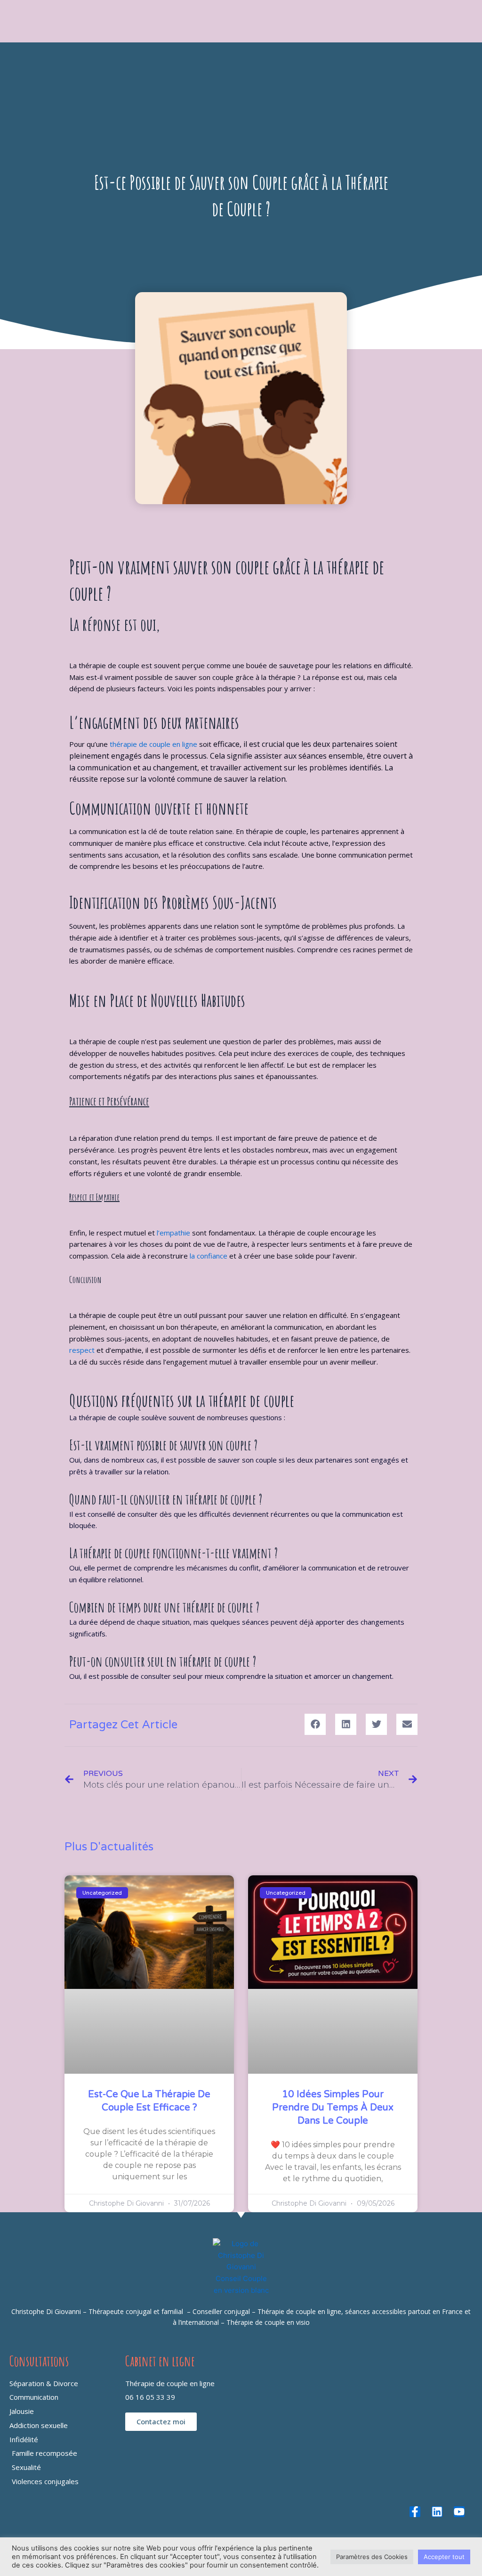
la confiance (209, 1256)
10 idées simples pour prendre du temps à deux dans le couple (333, 2108)
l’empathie (173, 1233)
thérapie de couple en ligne (153, 744)
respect (82, 1350)
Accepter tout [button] (444, 2557)
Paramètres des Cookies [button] (372, 2557)
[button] (315, 1724)
